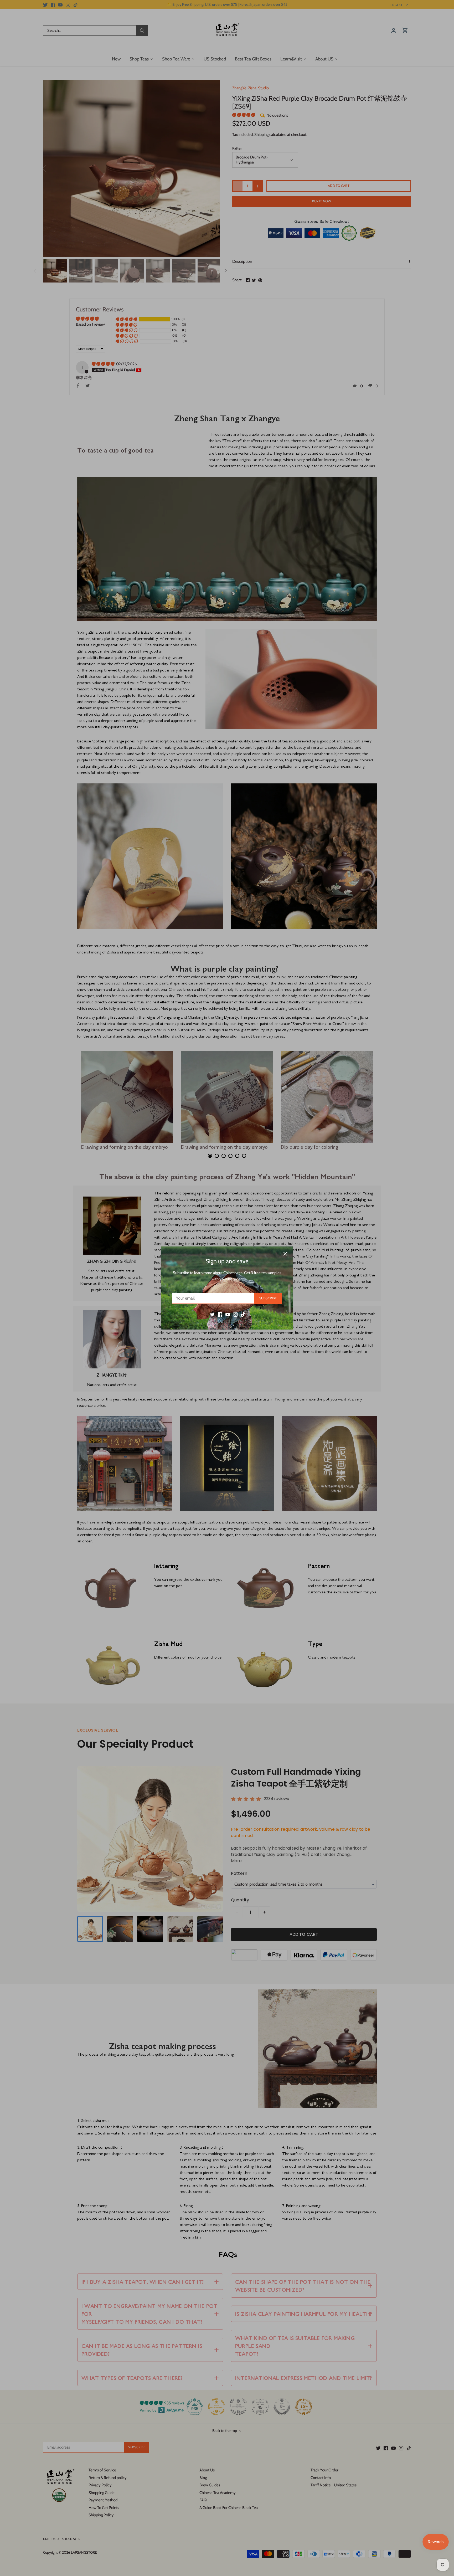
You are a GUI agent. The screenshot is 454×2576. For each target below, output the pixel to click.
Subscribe (268, 1298)
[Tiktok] (243, 1314)
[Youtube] (228, 1314)
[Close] (285, 1254)
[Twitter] (212, 1314)
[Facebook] (220, 1314)
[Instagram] (235, 1314)
